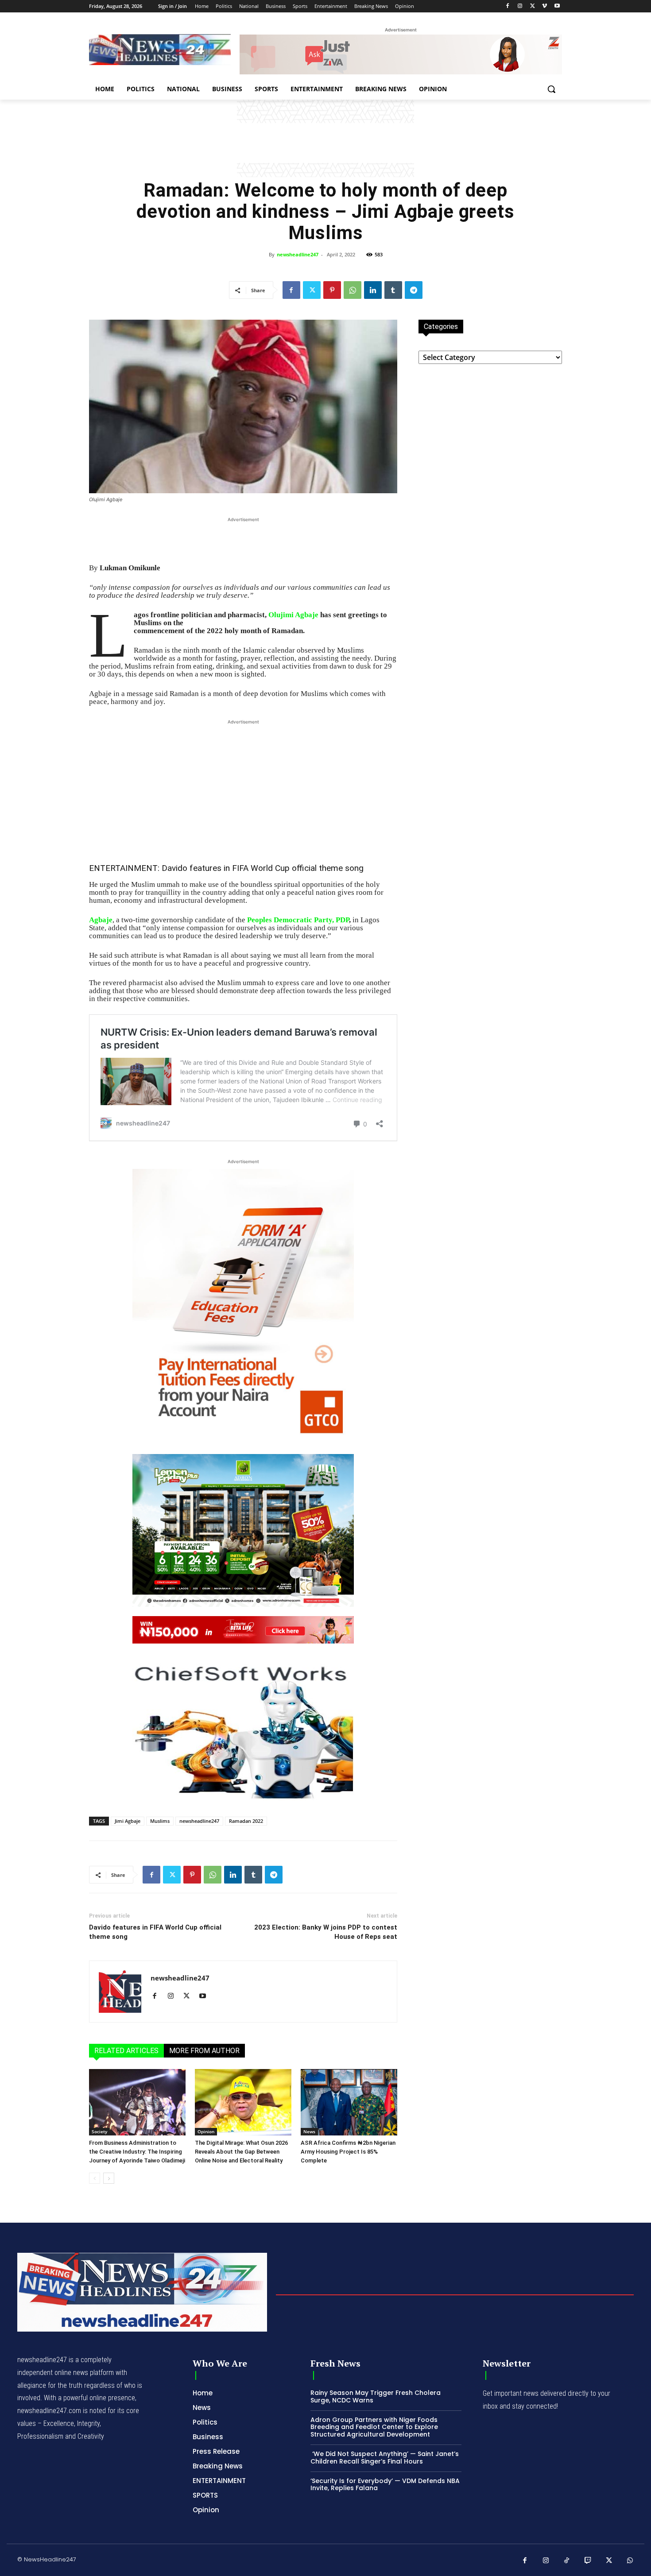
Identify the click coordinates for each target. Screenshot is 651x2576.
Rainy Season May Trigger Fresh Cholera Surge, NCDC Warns (376, 2396)
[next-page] (109, 2178)
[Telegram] (414, 290)
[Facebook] (508, 6)
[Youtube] (557, 6)
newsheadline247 (298, 254)
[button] (551, 89)
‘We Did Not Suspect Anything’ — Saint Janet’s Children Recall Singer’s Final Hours (385, 2458)
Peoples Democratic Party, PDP (298, 920)
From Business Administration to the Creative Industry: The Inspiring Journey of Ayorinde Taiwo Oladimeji (137, 2152)
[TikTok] (567, 2561)
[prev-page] (95, 2178)
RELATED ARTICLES (126, 2051)
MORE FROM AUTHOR (204, 2051)
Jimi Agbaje (128, 1821)
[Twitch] (588, 2561)
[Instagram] (520, 6)
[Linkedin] (373, 290)
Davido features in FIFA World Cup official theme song (263, 868)
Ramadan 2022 (246, 1821)
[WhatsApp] (353, 290)
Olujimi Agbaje (293, 615)
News (309, 2131)
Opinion (206, 2131)
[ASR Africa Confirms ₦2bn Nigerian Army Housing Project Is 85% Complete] (349, 2102)
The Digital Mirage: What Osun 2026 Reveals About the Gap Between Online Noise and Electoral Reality (241, 2152)
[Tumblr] (393, 290)
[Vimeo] (544, 6)
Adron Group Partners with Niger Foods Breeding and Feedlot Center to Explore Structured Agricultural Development (374, 2427)
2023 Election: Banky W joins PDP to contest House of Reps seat (326, 1932)
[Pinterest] (332, 290)
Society (99, 2131)
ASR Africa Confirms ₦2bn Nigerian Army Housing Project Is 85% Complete (348, 2152)
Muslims (160, 1821)
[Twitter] (533, 6)
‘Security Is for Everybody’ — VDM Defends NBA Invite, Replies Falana (385, 2485)
